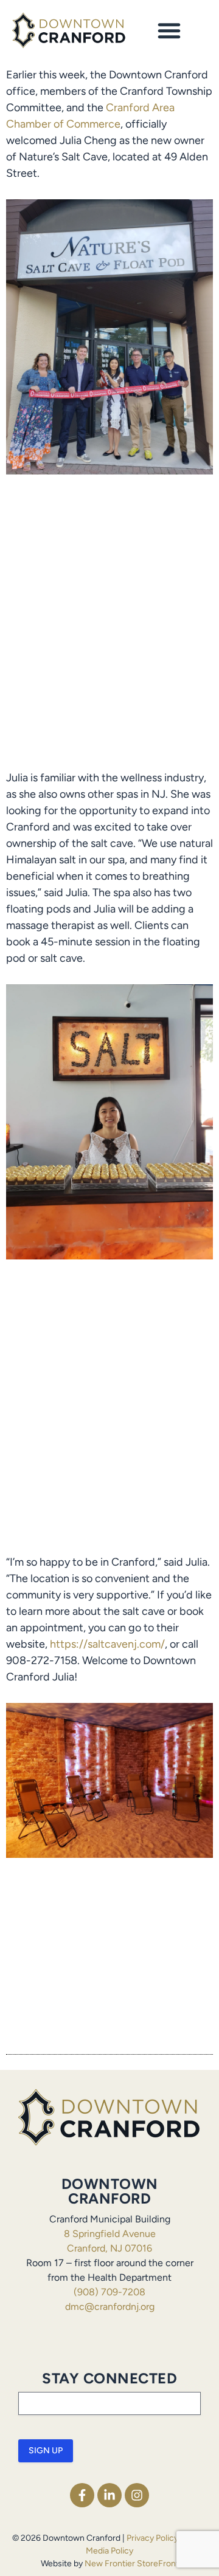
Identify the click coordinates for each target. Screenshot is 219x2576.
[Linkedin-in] (109, 2495)
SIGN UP (46, 2451)
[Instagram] (137, 2495)
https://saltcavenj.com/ (107, 1644)
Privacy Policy (152, 2538)
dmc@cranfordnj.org (110, 2307)
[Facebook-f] (82, 2495)
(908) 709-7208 (109, 2292)
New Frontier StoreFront (132, 2564)
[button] (169, 30)
